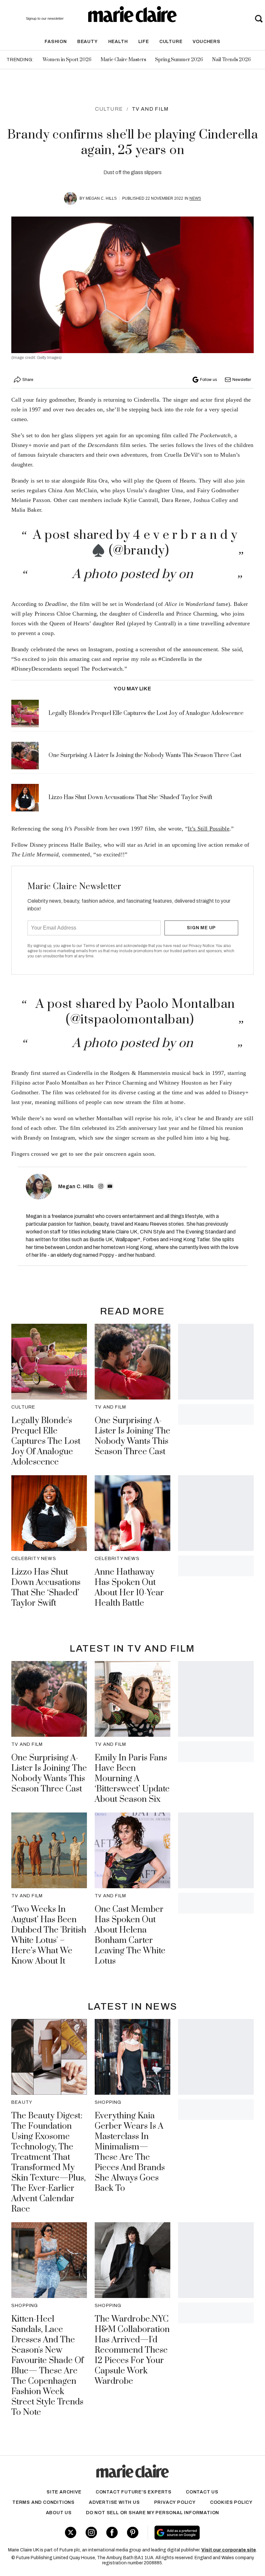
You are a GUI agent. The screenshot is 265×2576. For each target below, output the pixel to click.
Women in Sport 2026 (67, 60)
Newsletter (242, 380)
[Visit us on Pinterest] (133, 2532)
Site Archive (64, 2492)
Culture (171, 42)
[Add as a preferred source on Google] (198, 2533)
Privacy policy (175, 2502)
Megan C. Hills (101, 198)
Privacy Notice (201, 946)
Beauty (88, 42)
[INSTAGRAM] (101, 1186)
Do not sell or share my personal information (153, 2513)
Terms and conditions (43, 2502)
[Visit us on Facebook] (112, 2532)
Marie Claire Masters (123, 60)
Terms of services (99, 946)
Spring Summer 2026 (179, 60)
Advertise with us (114, 2502)
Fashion (56, 42)
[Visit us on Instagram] (91, 2532)
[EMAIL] (110, 1186)
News (195, 198)
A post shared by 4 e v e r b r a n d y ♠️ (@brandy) (135, 543)
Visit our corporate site (229, 2550)
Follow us (208, 380)
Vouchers (206, 42)
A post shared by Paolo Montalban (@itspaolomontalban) (135, 1012)
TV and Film (150, 109)
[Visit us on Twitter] (71, 2532)
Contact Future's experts (134, 2492)
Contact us (202, 2492)
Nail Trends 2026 (231, 60)
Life (144, 42)
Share (28, 380)
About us (59, 2513)
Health (118, 42)
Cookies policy (231, 2502)
